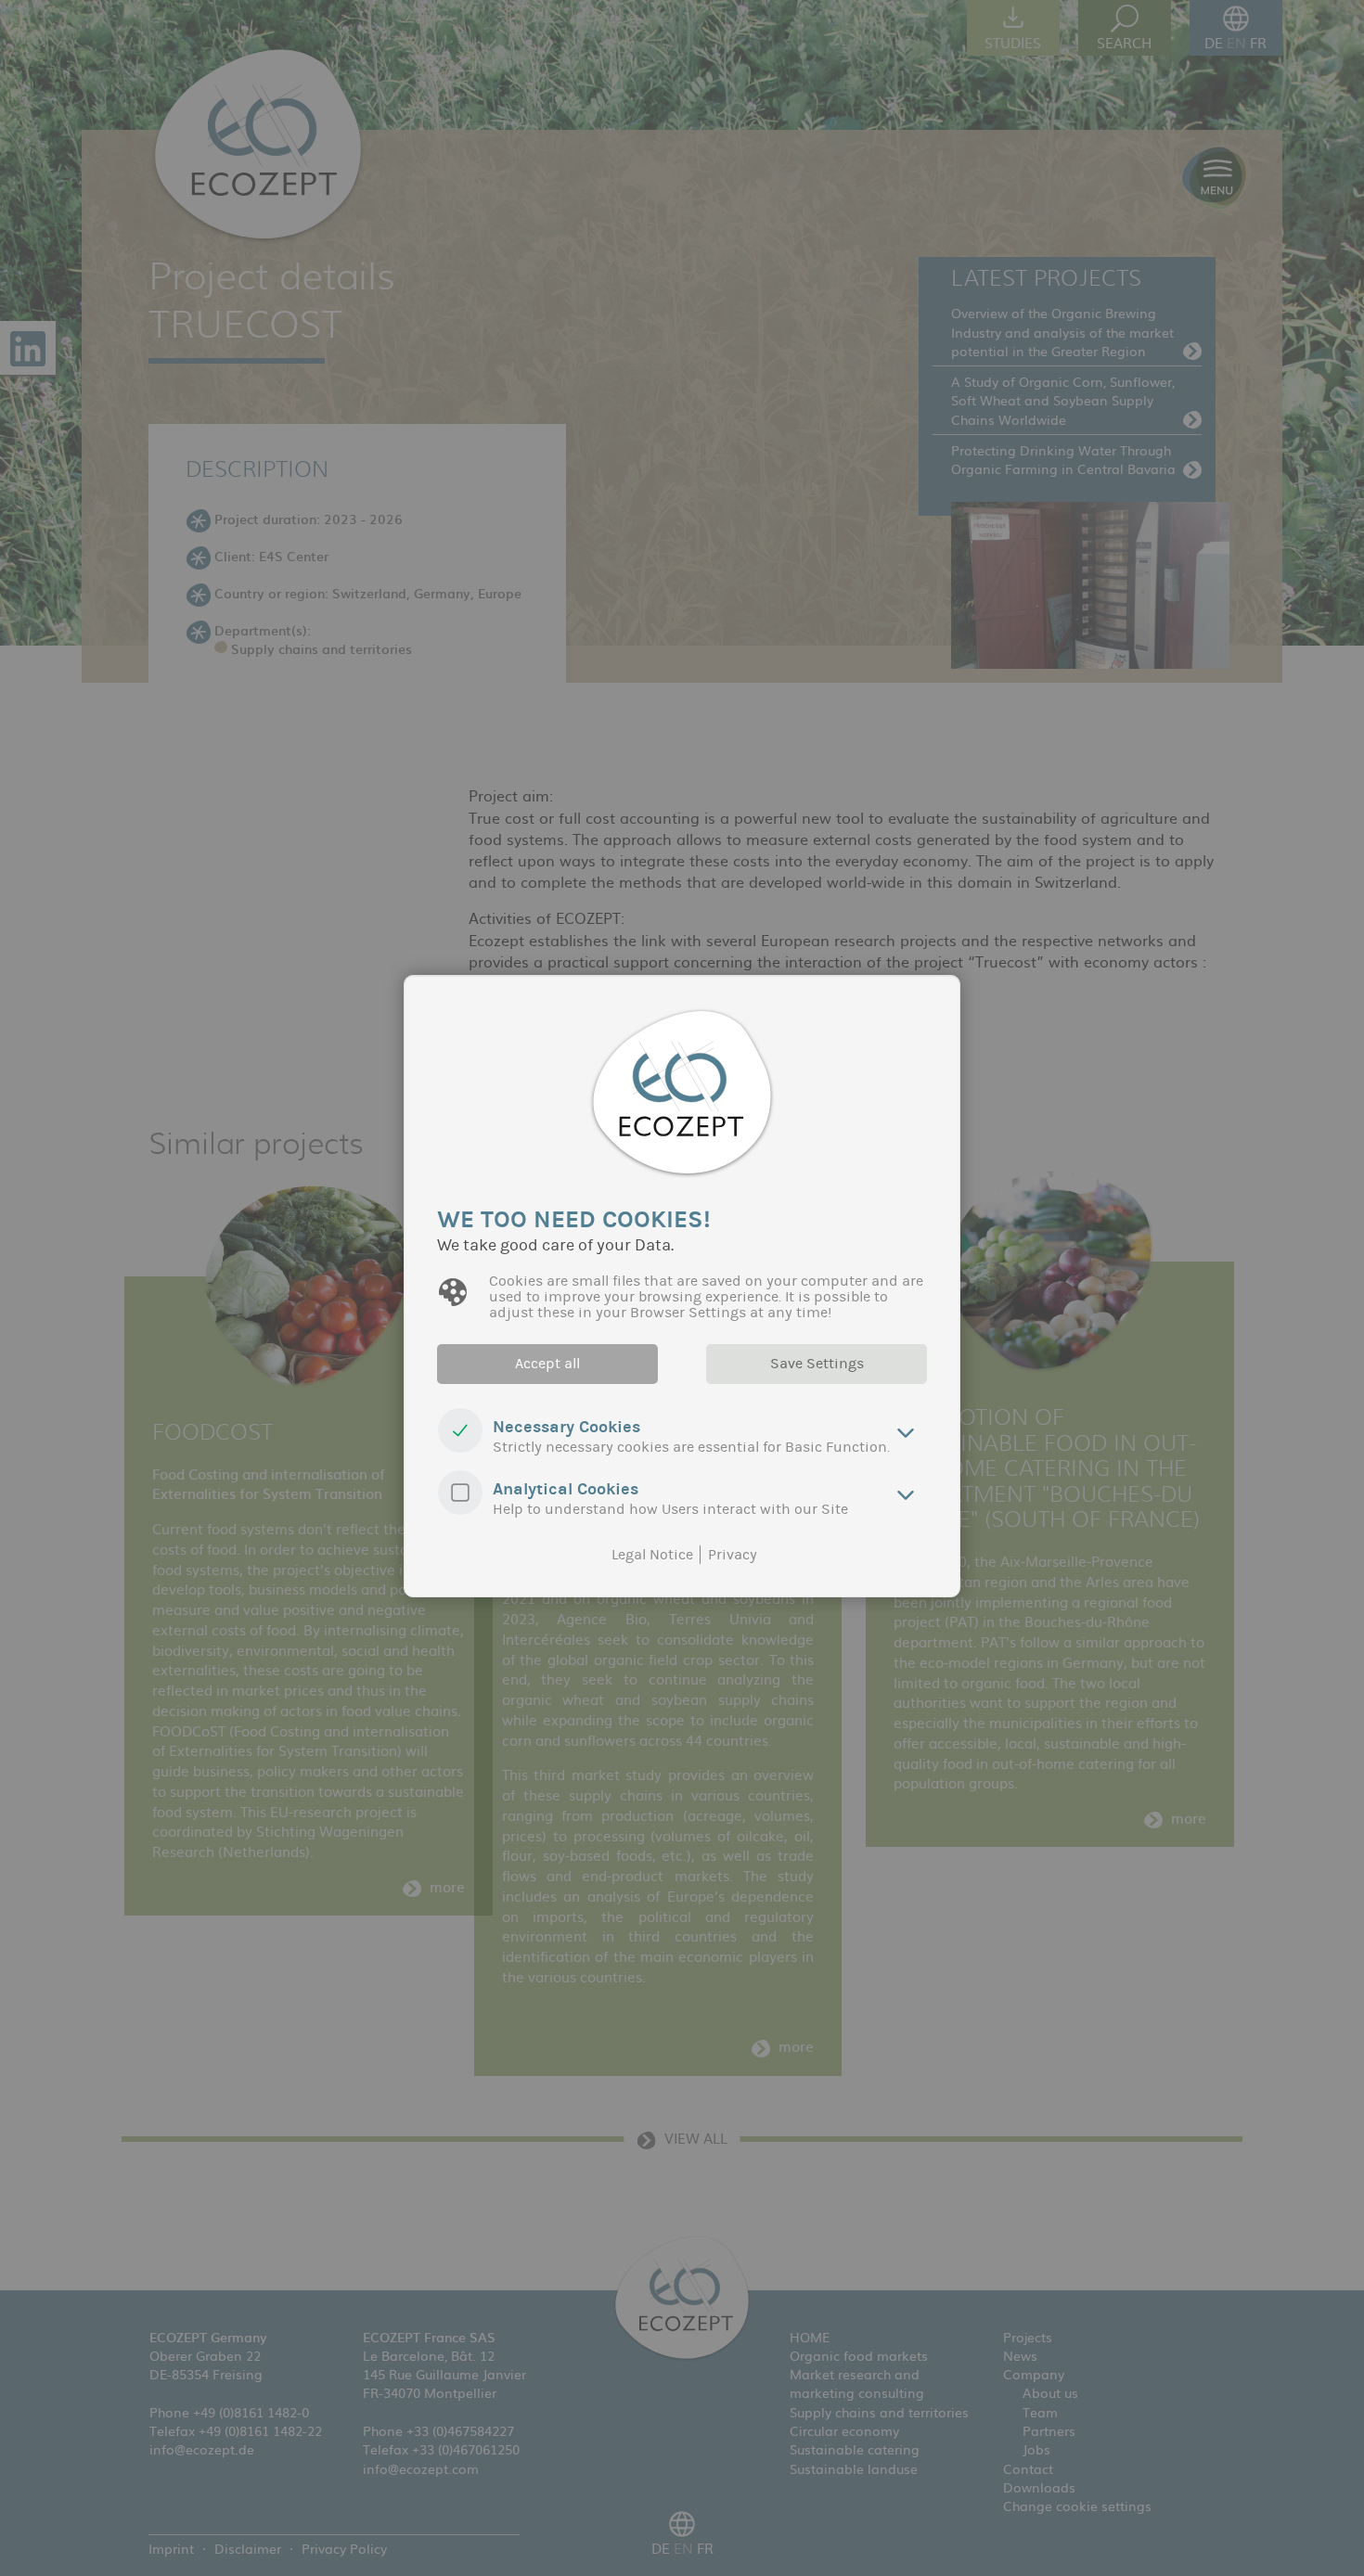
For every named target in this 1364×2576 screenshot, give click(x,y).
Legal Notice (652, 1555)
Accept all (547, 1364)
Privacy (733, 1555)
